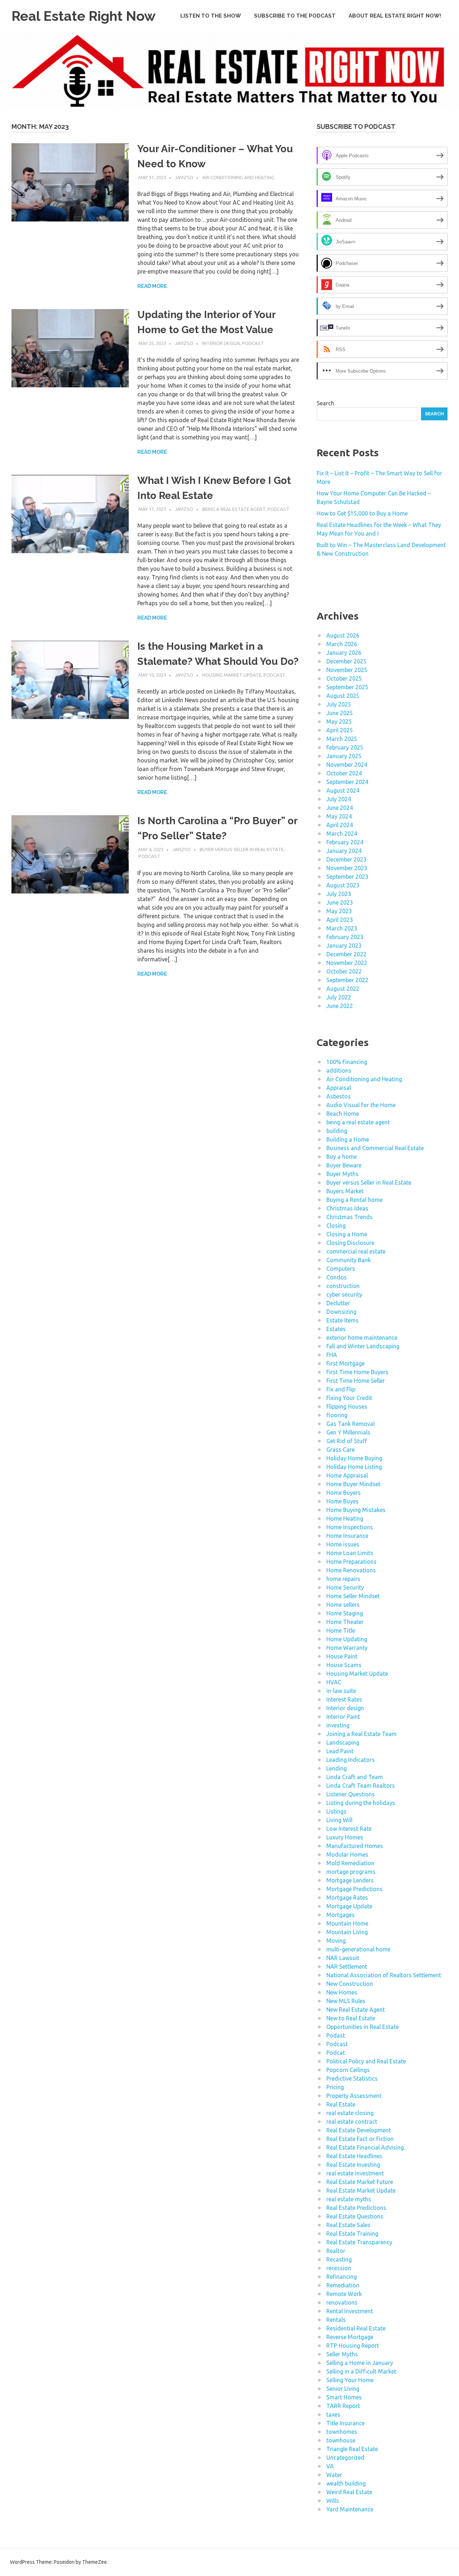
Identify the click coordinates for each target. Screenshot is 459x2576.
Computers (341, 1269)
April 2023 (340, 920)
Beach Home (343, 1114)
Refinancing (342, 2277)
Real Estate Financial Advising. (366, 2147)
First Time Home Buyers (357, 1372)
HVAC (334, 1682)
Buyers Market (345, 1191)
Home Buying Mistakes (356, 1510)
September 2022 (347, 980)
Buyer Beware (344, 1165)
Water (334, 2475)
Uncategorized (345, 2458)
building (337, 1131)
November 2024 (347, 765)
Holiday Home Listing (354, 1467)
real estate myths (349, 2199)
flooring (337, 1415)
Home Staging (345, 1613)
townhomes (342, 2432)
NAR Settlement (347, 1966)
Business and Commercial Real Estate (375, 1148)
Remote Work (344, 2294)
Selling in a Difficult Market (361, 2371)
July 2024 (339, 799)
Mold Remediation (350, 1863)
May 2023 (339, 911)
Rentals (336, 2320)
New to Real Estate (351, 2018)
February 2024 (345, 842)
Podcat (336, 2053)
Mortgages (340, 1915)
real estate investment (355, 2173)
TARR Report (343, 2406)
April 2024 (340, 825)
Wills (333, 2501)
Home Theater (345, 1622)
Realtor (336, 2251)
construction (343, 1286)
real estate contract (352, 2122)
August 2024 (343, 790)
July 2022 (339, 997)
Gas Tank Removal (351, 1424)
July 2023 (339, 894)
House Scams (344, 1665)
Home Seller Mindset (353, 1596)
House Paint (342, 1656)
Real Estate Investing (353, 2165)
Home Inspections (350, 1527)
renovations (342, 2302)
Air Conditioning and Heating (238, 177)
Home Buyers (344, 1493)
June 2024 (340, 808)
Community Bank (349, 1260)
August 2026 (343, 635)
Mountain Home (347, 1923)
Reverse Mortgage (350, 2337)
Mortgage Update (349, 1906)
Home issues (343, 1544)
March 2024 (342, 834)
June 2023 (340, 902)
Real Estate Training (352, 2234)
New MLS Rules (346, 2001)
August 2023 (343, 885)
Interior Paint (343, 1717)
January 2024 (344, 851)
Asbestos (339, 1096)
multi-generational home (358, 1949)
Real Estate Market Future (360, 2182)
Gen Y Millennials (348, 1432)
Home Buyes (342, 1501)
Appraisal (339, 1088)
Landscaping (343, 1742)
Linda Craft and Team (355, 1777)
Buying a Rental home (354, 1200)
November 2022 (347, 963)
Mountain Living (347, 1932)
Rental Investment (350, 2311)
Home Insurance (347, 1536)
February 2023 (345, 937)
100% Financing (347, 1062)
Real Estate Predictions (356, 2208)
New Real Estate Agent (356, 2010)
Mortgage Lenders (350, 1880)
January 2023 (344, 946)
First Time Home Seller (356, 1381)
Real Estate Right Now (84, 16)
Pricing (335, 2087)
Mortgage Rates (347, 1898)
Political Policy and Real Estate (366, 2061)
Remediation (343, 2285)
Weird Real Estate (349, 2492)
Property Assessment (354, 2096)
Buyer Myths (342, 1174)
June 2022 (340, 1006)
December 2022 (346, 954)
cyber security (344, 1294)
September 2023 (347, 877)
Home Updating (347, 1639)
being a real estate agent (234, 509)
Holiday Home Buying (354, 1458)
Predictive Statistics (352, 2078)
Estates (336, 1329)
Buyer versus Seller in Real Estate (242, 849)
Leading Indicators (351, 1760)
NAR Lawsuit (343, 1958)
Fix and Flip (341, 1389)
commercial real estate (356, 1251)
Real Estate (341, 2104)
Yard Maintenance (350, 2509)
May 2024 (339, 816)
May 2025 (339, 722)
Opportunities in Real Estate (363, 2027)
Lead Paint (340, 1751)
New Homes (342, 1992)
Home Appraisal (347, 1475)
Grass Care (340, 1450)
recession (339, 2268)
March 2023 (342, 928)
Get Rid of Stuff (347, 1441)
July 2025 (339, 704)
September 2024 (347, 782)
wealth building (346, 2483)
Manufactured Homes (355, 1846)
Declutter (338, 1303)
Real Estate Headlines (354, 2156)
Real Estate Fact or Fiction (360, 2139)
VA (330, 2466)
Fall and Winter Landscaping (363, 1346)
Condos (337, 1277)
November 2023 (347, 868)
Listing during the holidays (361, 1803)
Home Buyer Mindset (353, 1484)
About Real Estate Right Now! (395, 16)
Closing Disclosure (350, 1243)
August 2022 (343, 989)
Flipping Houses (347, 1406)
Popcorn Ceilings (348, 2070)
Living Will (339, 1820)
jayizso (184, 177)
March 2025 (342, 739)
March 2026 (342, 644)
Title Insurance (346, 2423)
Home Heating (345, 1518)
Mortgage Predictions (354, 1889)
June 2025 (340, 713)
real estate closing (350, 2113)
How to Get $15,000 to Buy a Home (362, 513)
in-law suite (341, 1691)
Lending (337, 1768)
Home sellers (343, 1605)
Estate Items (342, 1320)
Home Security (345, 1587)
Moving (336, 1941)
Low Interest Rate (349, 1829)
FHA (332, 1355)
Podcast (253, 343)
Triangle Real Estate (352, 2449)
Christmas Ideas (347, 1208)
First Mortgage (346, 1363)
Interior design (221, 343)
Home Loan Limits (350, 1553)
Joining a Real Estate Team (361, 1734)
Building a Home (348, 1139)
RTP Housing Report (353, 2346)
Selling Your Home (350, 2380)
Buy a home (342, 1157)
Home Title (341, 1630)
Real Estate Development (359, 2130)
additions (339, 1070)
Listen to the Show (211, 16)
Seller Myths (342, 2354)
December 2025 (346, 661)
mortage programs (351, 1872)
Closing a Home (347, 1234)
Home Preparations (351, 1562)
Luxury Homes (345, 1837)
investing (338, 1725)
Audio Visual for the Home (361, 1105)
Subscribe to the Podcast (295, 16)
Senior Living (343, 2389)
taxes (333, 2414)
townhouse (341, 2440)
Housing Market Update (232, 675)
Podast (336, 2035)
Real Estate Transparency (359, 2242)
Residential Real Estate (356, 2328)
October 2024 (344, 773)
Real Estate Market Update (361, 2190)
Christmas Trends (349, 1217)
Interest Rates (344, 1699)
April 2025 (340, 730)
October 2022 (344, 971)
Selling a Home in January (360, 2363)
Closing (336, 1226)
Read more (152, 286)
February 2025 (345, 747)
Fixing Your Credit (349, 1398)
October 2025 (344, 678)
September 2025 (347, 687)
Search (325, 403)
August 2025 (343, 696)
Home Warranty (347, 1648)
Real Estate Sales (348, 2225)
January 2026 (344, 653)
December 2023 (346, 859)
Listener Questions (351, 1794)
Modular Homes (347, 1854)
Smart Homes (344, 2397)
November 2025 (347, 670)
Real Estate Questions (355, 2216)
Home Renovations (351, 1570)
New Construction (350, 1984)
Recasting (339, 2259)
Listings (336, 1811)
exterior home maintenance (362, 1338)
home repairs (343, 1579)
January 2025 (344, 756)
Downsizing (341, 1312)
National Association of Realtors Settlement (384, 1975)
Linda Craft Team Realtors (361, 1786)
